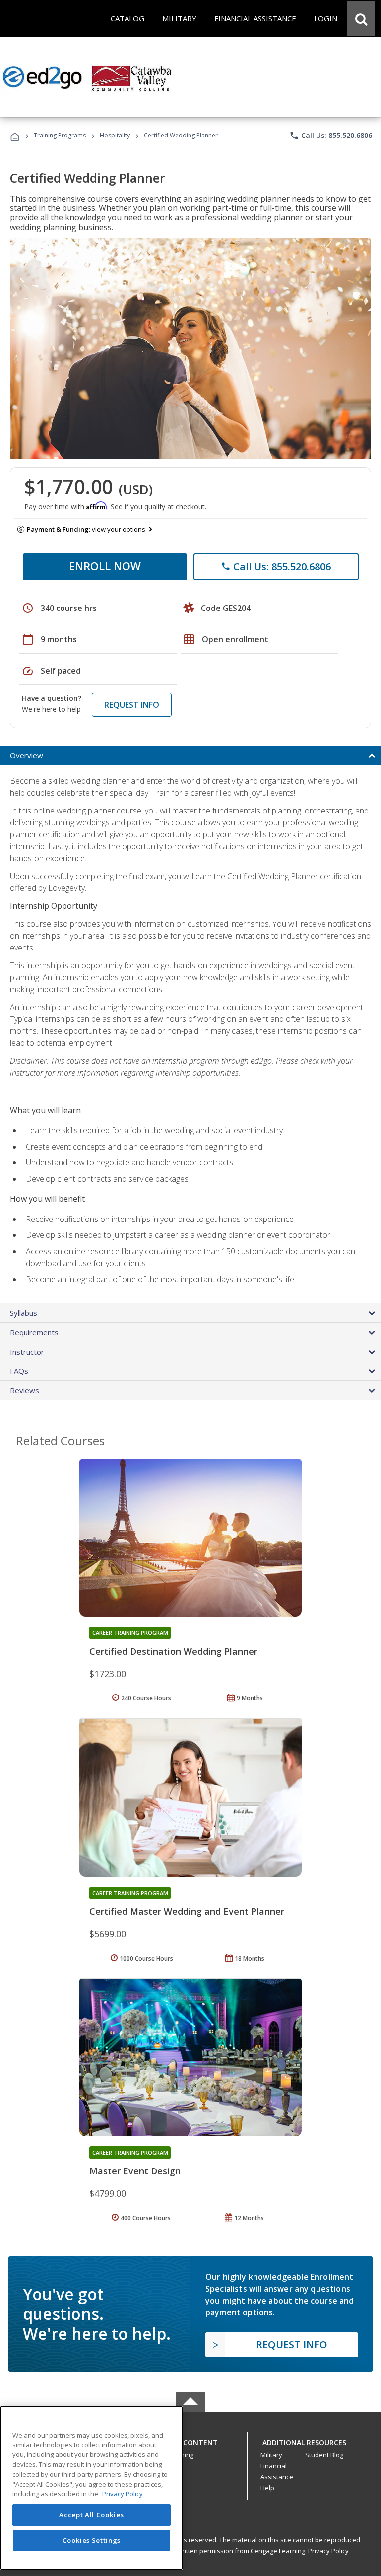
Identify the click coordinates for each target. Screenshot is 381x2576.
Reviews (25, 1390)
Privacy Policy (328, 2551)
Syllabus (24, 1313)
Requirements (34, 1332)
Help (267, 2488)
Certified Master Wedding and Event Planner (187, 1911)
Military (271, 2455)
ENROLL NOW (105, 566)
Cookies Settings (92, 2540)
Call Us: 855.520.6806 (331, 136)
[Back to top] (190, 2441)
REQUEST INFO (132, 705)
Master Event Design (135, 2171)
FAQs (19, 1371)
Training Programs (60, 135)
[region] (92, 2488)
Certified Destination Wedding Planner (173, 1651)
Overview (27, 755)
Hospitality (116, 135)
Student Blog (324, 2455)
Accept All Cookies (91, 2515)
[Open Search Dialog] (361, 18)
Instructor (27, 1352)
